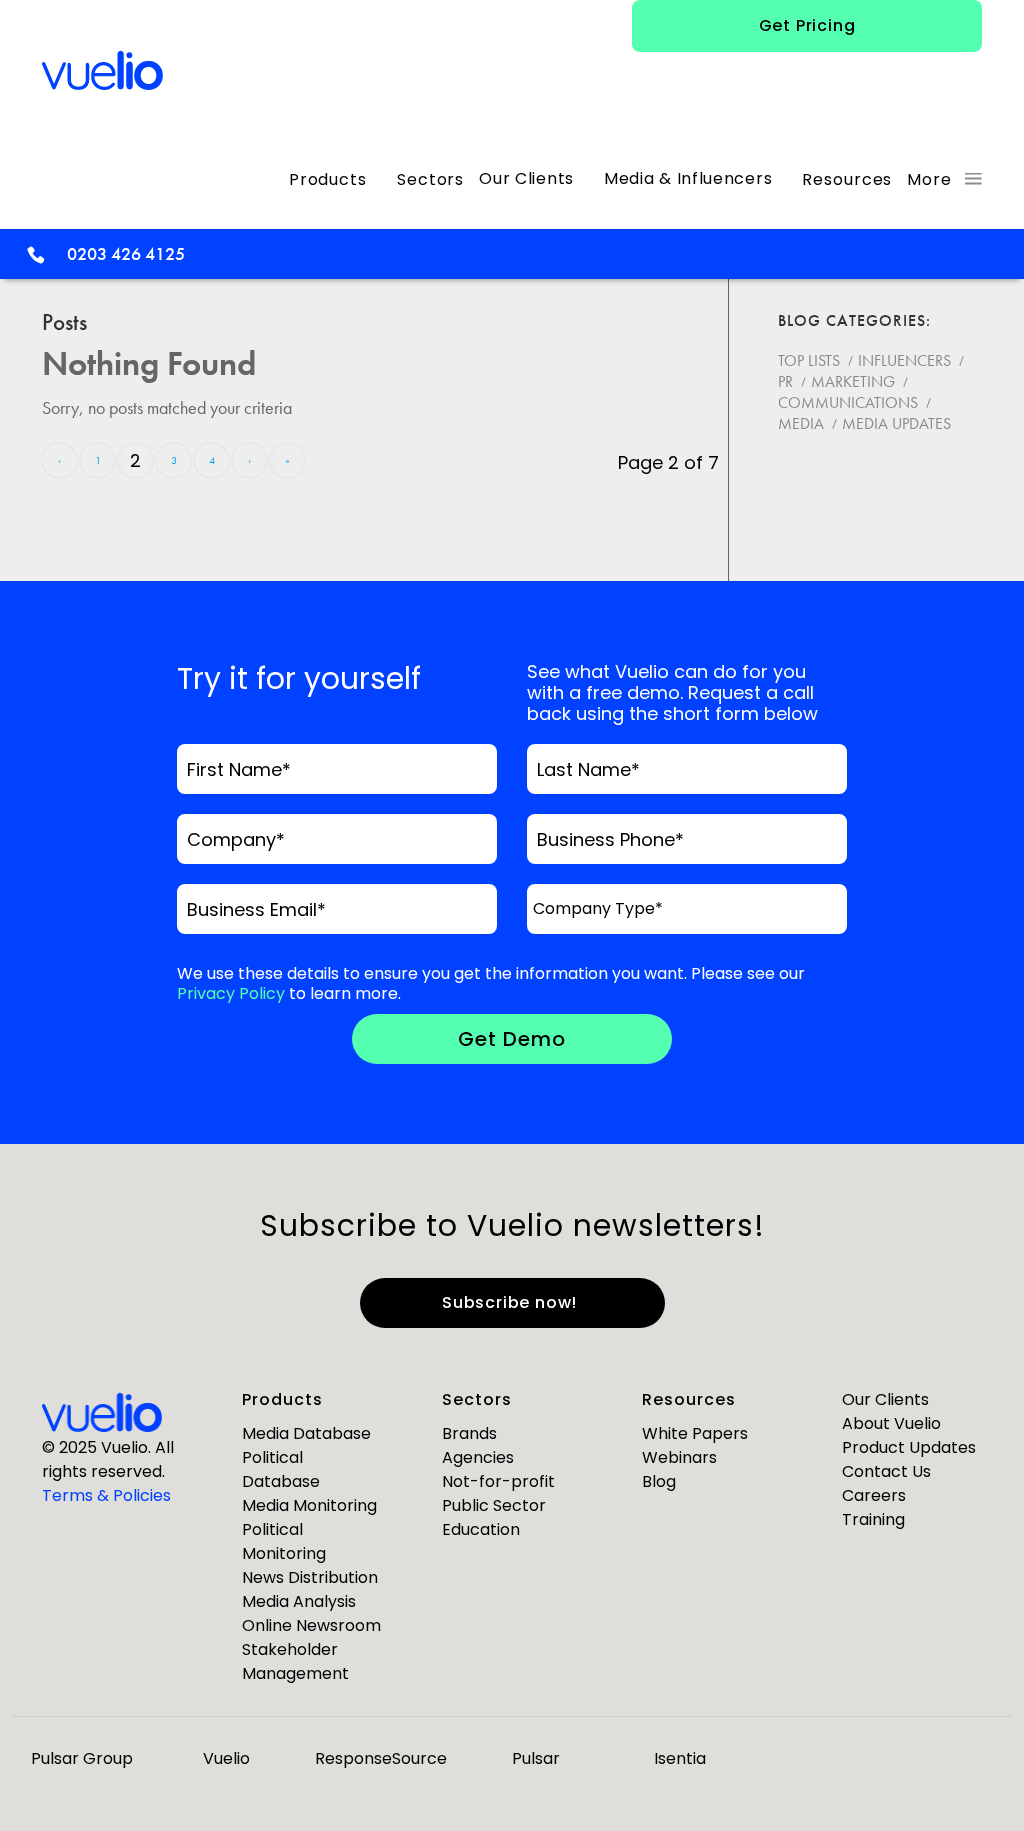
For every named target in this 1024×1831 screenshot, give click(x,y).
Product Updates (909, 1447)
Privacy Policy (231, 993)
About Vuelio (891, 1423)
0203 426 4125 (126, 253)
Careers (874, 1495)
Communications (848, 402)
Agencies (478, 1457)
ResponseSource (381, 1758)
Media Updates (896, 423)
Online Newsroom (311, 1625)
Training (873, 1519)
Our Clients (885, 1399)
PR (785, 381)
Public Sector (494, 1505)
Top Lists (809, 360)
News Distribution (310, 1577)
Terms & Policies (106, 1495)
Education (481, 1529)
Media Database (306, 1433)
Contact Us (886, 1471)
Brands (469, 1433)
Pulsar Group (82, 1758)
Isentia (680, 1758)
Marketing (853, 381)
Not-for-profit (498, 1481)
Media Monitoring (309, 1505)
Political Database (281, 1469)
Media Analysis (299, 1601)
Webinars (679, 1457)
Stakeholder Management (295, 1661)
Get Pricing (807, 25)
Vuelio (226, 1758)
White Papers (695, 1433)
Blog (659, 1481)
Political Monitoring (284, 1541)
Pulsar (536, 1758)
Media (801, 423)
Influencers (904, 360)
